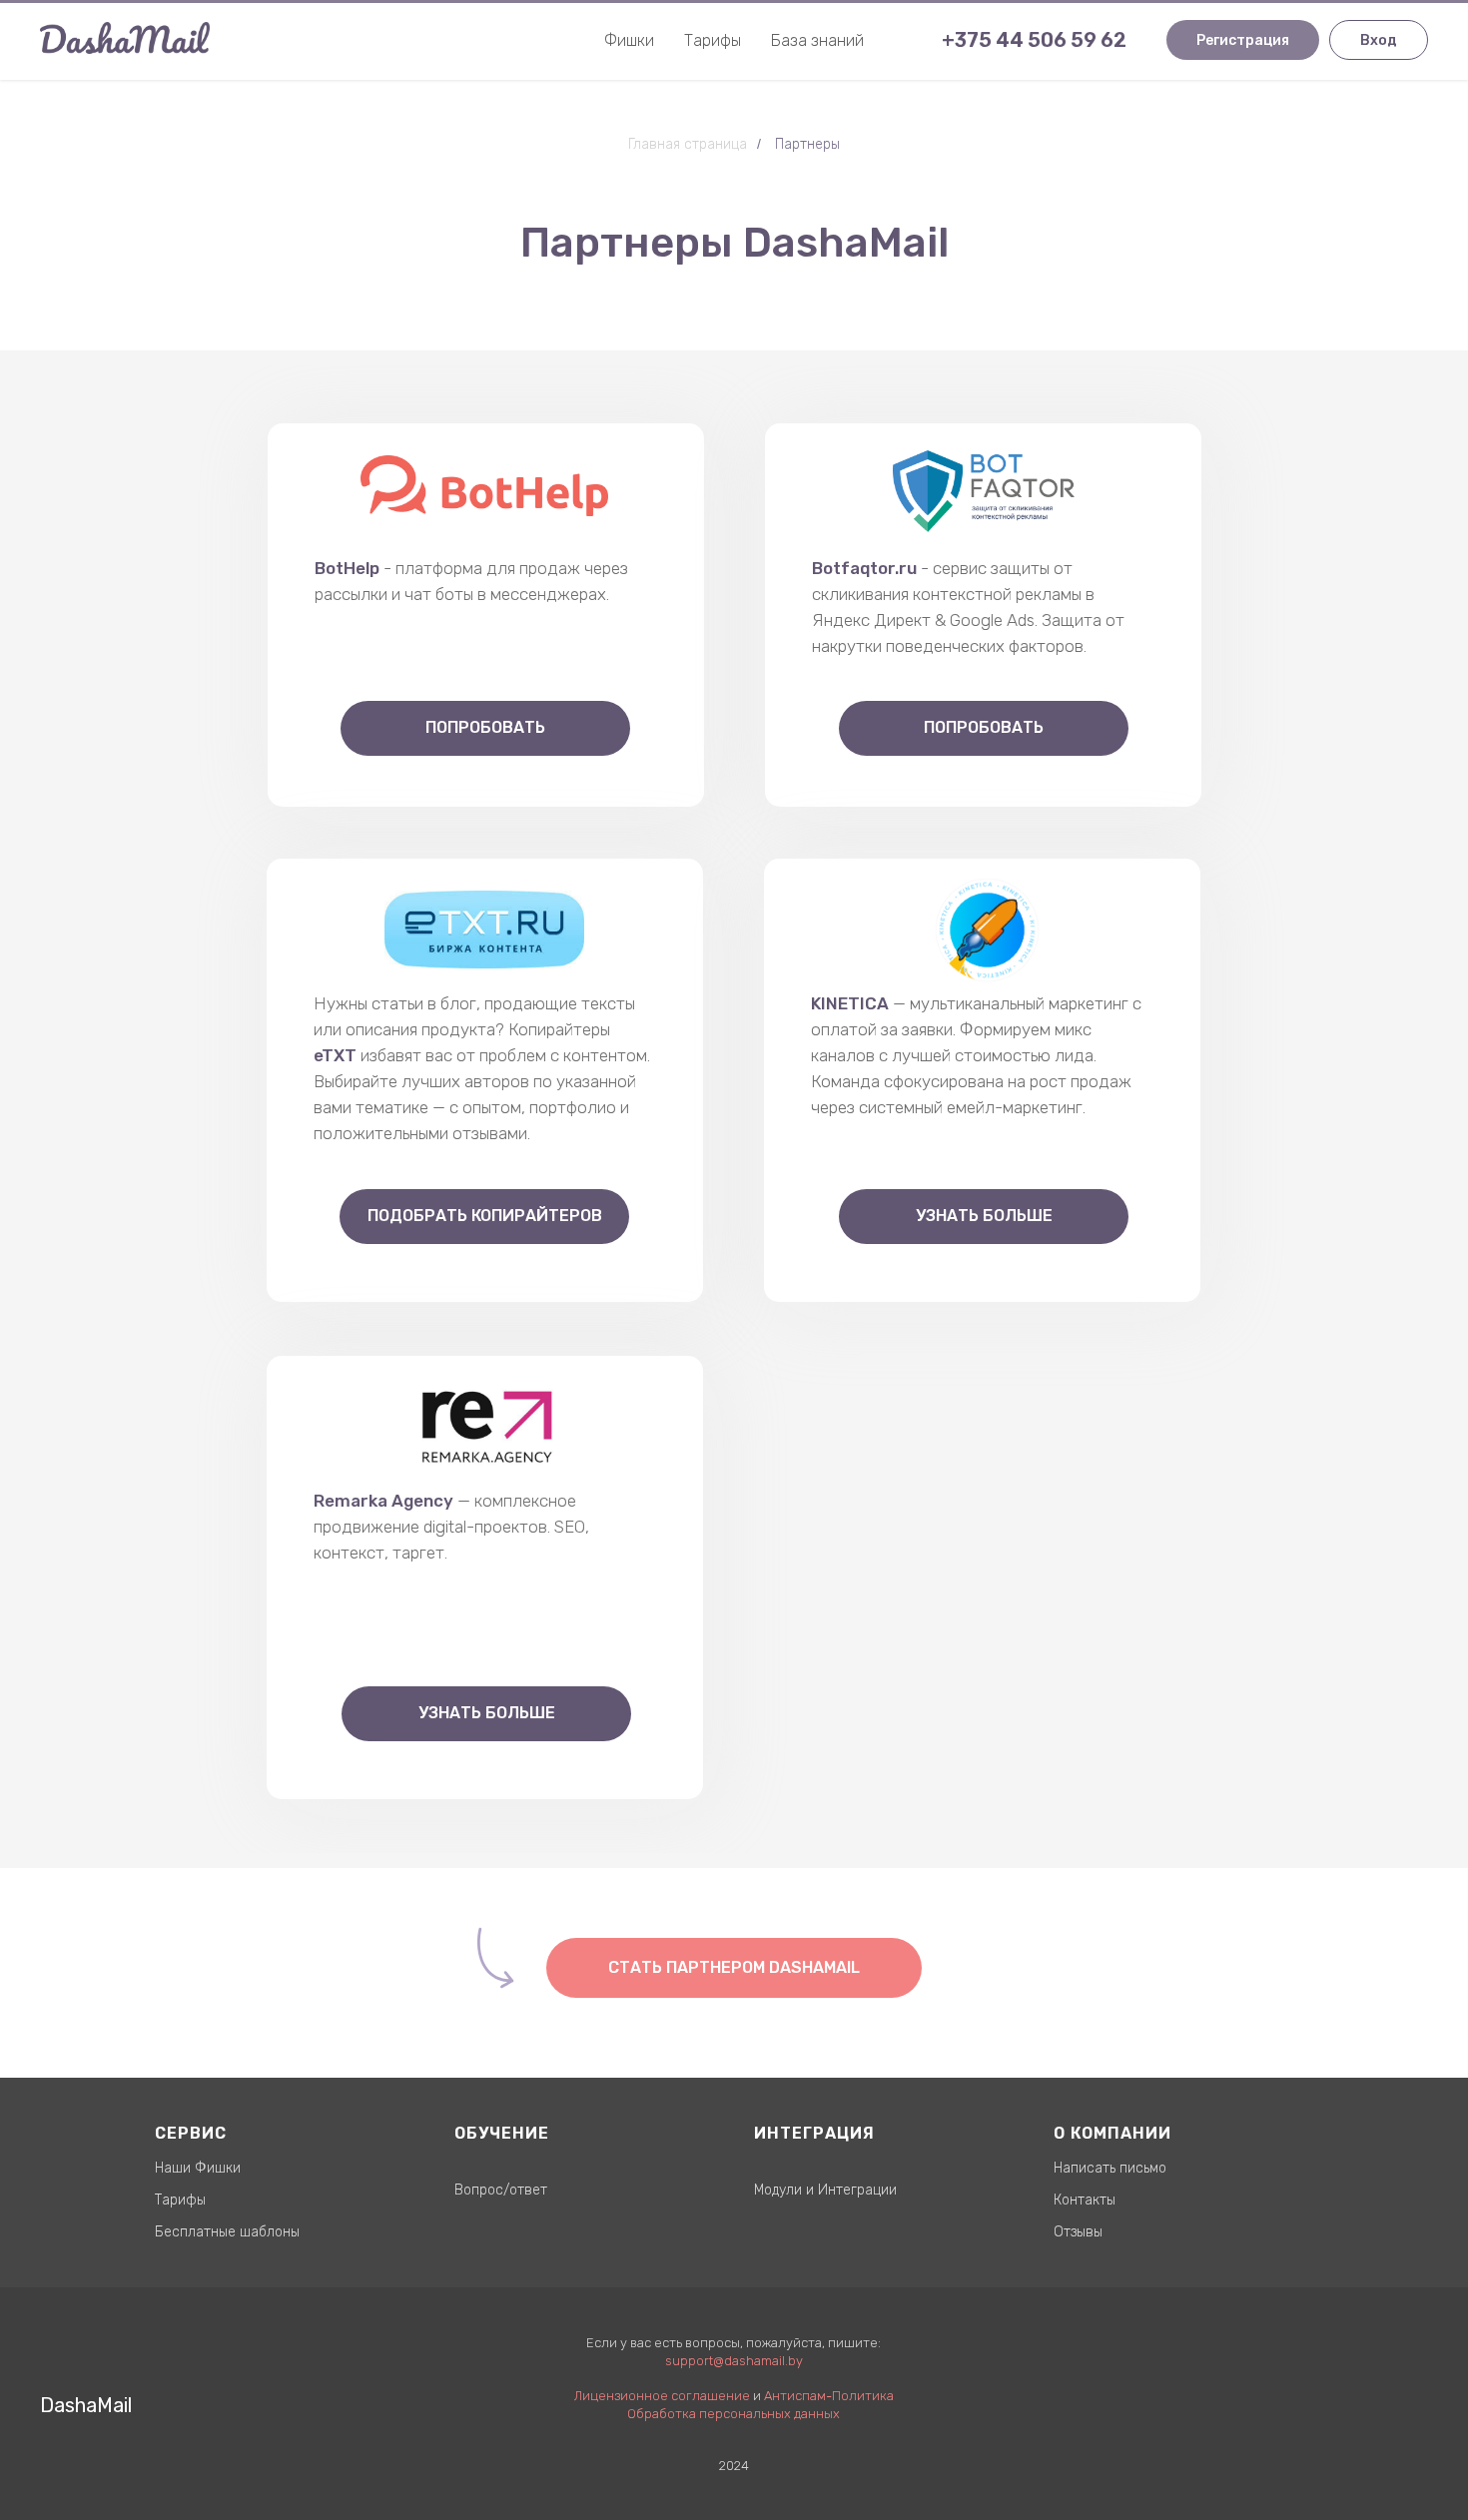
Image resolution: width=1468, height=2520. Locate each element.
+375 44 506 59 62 (1034, 40)
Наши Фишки (198, 2168)
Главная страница (688, 144)
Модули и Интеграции (825, 2190)
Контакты (1085, 2200)
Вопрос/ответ (501, 2190)
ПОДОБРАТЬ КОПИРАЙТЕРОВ (485, 1216)
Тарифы (713, 40)
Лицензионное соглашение (662, 2396)
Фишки (629, 40)
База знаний (817, 40)
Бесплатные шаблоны (227, 2232)
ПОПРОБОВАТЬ (485, 727)
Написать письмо (1110, 2168)
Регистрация (1243, 40)
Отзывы (1078, 2232)
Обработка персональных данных (734, 2414)
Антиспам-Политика (829, 2396)
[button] (734, 1968)
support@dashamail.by (734, 2361)
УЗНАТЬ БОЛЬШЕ (487, 1713)
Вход (1379, 40)
